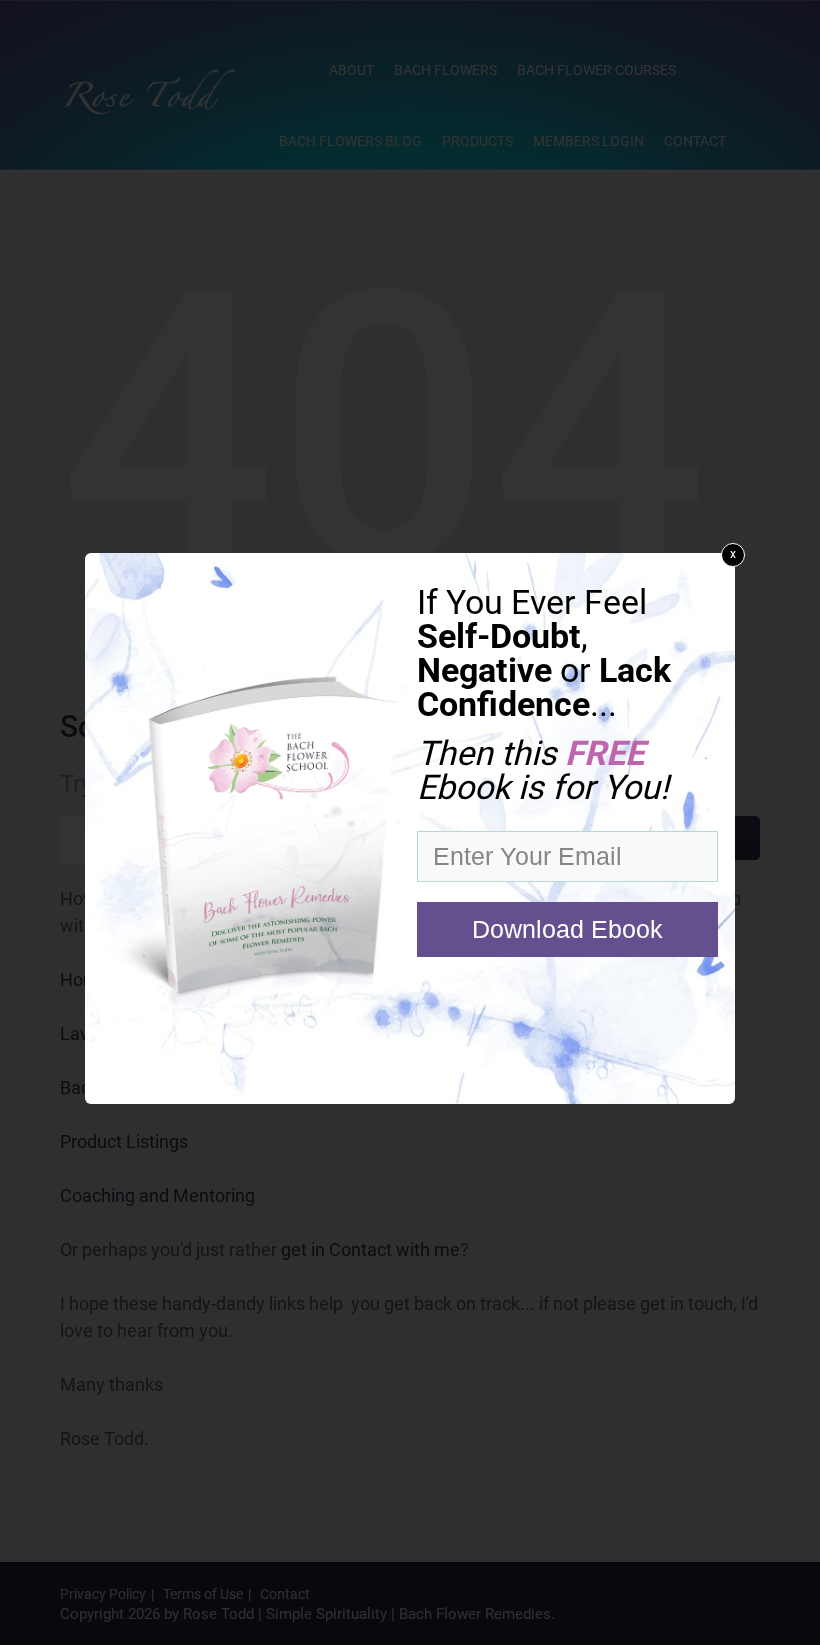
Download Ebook (567, 929)
